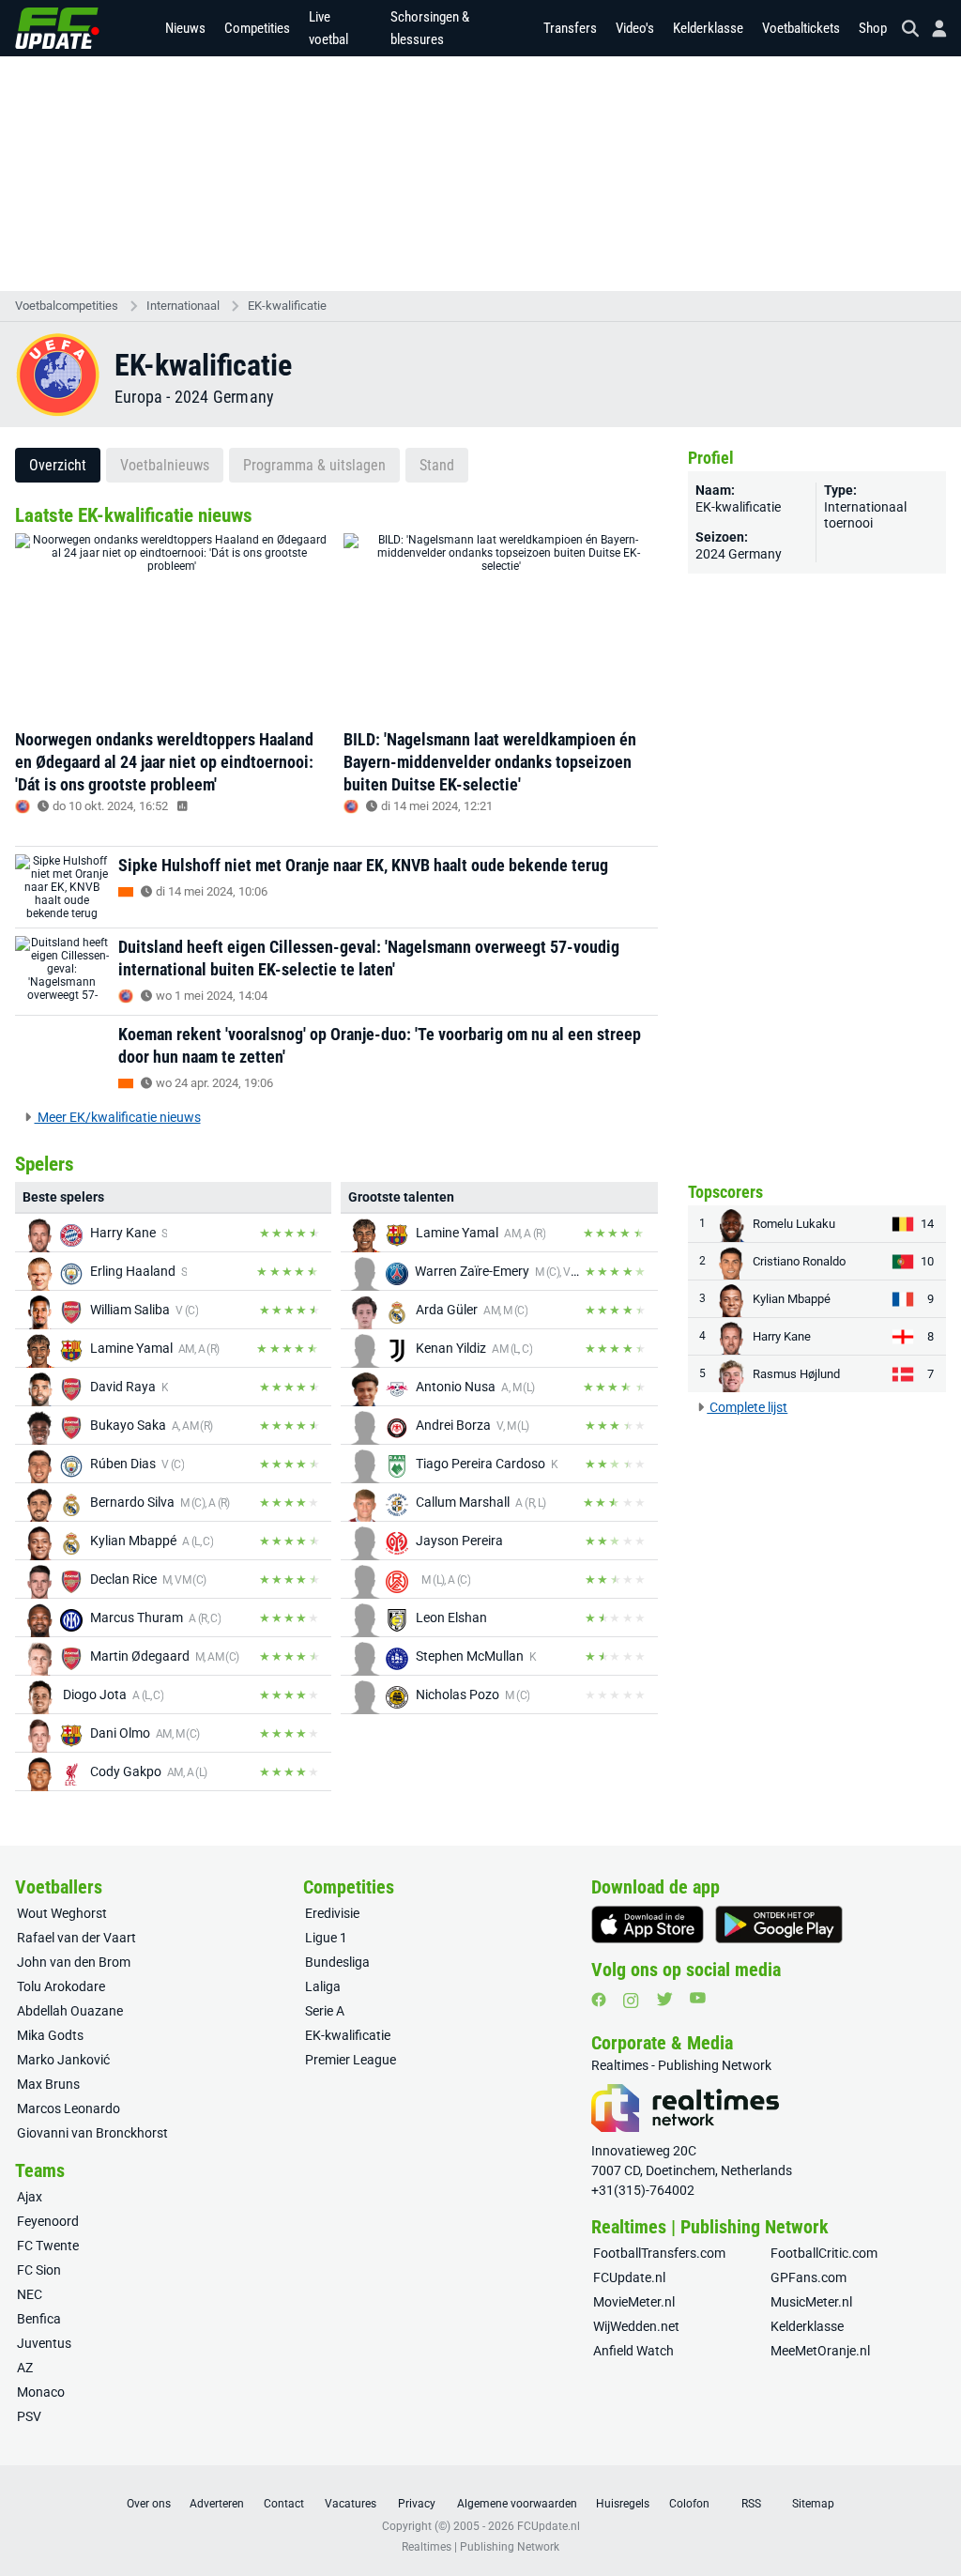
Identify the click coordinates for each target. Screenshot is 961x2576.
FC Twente (48, 2246)
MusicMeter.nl (811, 2302)
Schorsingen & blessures (430, 28)
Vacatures (351, 2504)
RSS (751, 2504)
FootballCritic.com (824, 2253)
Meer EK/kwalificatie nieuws (118, 1117)
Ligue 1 (326, 1938)
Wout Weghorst (62, 1913)
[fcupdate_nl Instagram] (631, 2001)
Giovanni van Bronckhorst (92, 2133)
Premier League (351, 2060)
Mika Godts (50, 2035)
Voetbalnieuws (165, 465)
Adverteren (217, 2504)
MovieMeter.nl (634, 2302)
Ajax (30, 2197)
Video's (635, 28)
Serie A (325, 2011)
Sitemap (813, 2504)
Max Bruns (48, 2084)
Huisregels (623, 2504)
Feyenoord (48, 2221)
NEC (30, 2294)
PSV (29, 2416)
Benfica (39, 2319)
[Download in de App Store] (648, 1924)
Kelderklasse (708, 28)
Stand (437, 465)
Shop (873, 28)
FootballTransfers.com (659, 2253)
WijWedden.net (636, 2326)
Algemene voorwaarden (517, 2504)
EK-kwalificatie (287, 306)
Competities (257, 28)
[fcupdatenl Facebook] (599, 2000)
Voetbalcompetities (67, 306)
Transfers (570, 28)
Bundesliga (337, 1962)
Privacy (417, 2504)
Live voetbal (328, 28)
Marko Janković (63, 2060)
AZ (25, 2368)
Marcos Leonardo (69, 2108)
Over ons (149, 2504)
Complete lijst (747, 1407)
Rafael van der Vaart (76, 1938)
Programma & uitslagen (314, 465)
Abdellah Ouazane (70, 2011)
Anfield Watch (633, 2351)
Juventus (44, 2343)
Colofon (689, 2504)
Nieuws (185, 28)
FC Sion (39, 2270)
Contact (284, 2504)
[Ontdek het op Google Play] (779, 1924)
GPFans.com (808, 2277)
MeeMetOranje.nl (820, 2351)
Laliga (323, 1986)
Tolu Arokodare (61, 1986)
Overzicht (58, 465)
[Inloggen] (932, 29)
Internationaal (183, 306)
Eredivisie (332, 1913)
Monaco (41, 2392)
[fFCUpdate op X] (664, 1999)
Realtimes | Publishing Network (480, 2547)
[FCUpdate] (57, 28)
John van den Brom (74, 1962)
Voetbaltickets (801, 28)
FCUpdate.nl (629, 2277)
